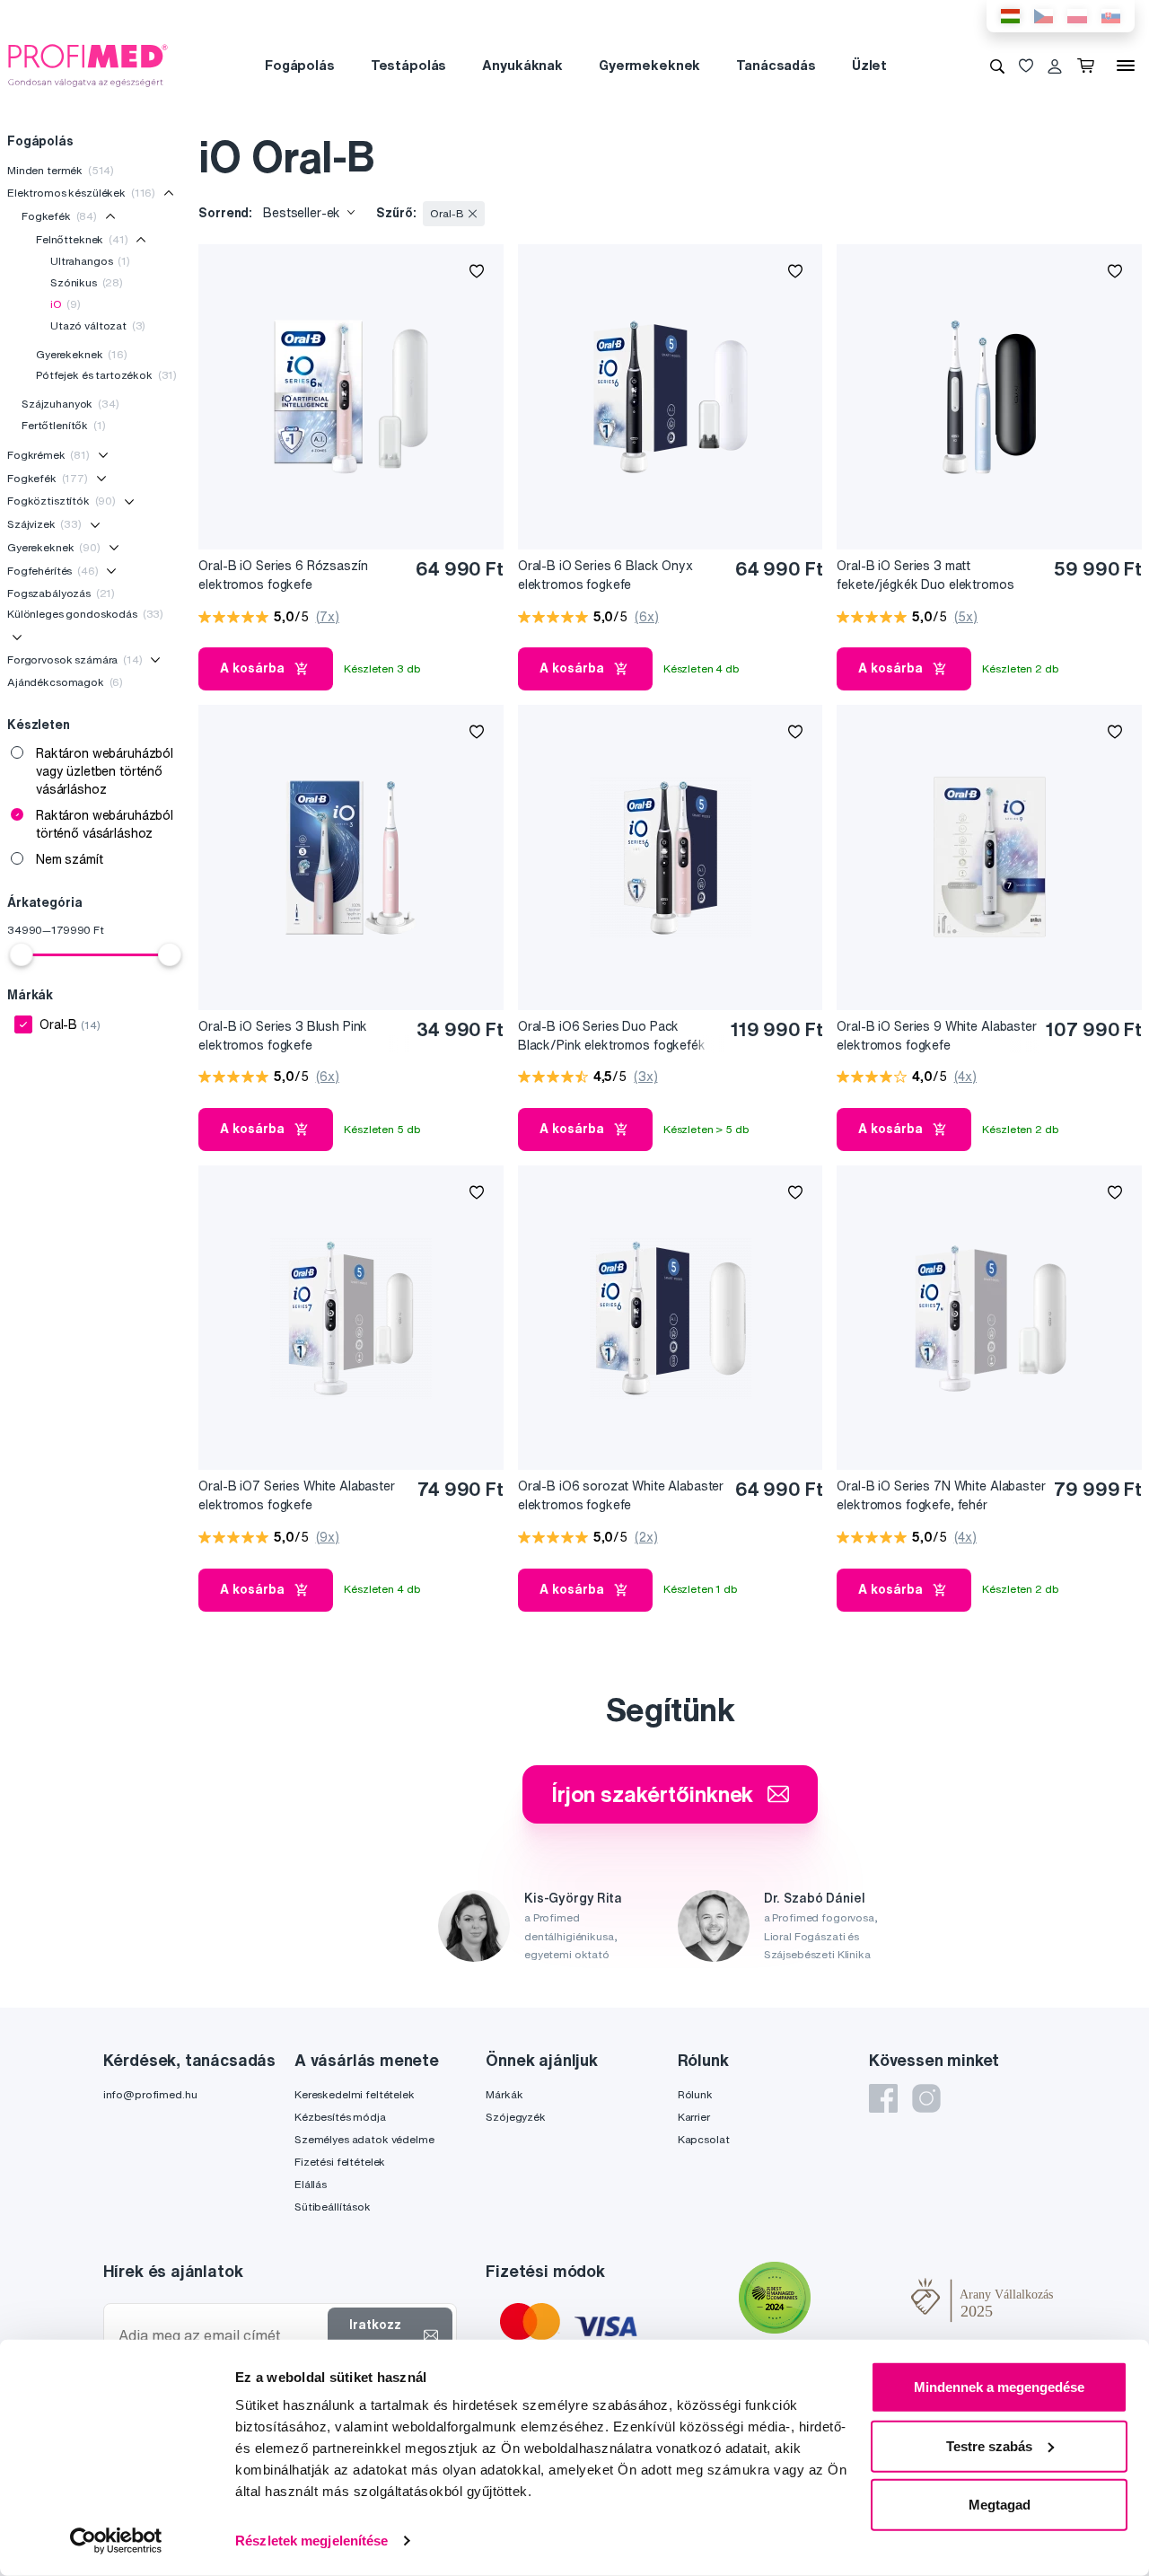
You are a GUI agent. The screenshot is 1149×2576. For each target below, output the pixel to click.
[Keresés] (997, 66)
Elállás (311, 2184)
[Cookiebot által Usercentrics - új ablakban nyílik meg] (116, 2541)
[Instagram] (926, 2098)
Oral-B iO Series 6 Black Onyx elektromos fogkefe (605, 575)
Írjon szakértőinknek (652, 1794)
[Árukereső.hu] (861, 2300)
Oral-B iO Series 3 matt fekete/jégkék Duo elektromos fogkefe (925, 576)
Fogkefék (59, 216)
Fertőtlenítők (64, 425)
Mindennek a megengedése (999, 2387)
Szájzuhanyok (70, 404)
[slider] (22, 954)
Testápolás (409, 65)
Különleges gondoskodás (85, 614)
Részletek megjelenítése (311, 2541)
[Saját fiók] (1055, 66)
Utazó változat (98, 325)
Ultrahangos (90, 261)
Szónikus (87, 282)
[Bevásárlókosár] (1089, 66)
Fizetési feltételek (340, 2162)
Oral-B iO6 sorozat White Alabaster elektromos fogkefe (621, 1495)
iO (66, 304)
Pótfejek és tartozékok (106, 375)
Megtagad (1000, 2505)
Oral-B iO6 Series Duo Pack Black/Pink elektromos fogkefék (612, 1036)
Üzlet (869, 65)
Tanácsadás (776, 65)
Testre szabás (989, 2445)
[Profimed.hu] (88, 65)
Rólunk (695, 2094)
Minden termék (61, 170)
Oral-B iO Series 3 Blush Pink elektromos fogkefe (283, 1036)
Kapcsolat (704, 2139)
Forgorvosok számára (75, 659)
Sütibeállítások (333, 2207)
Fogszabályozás (61, 593)
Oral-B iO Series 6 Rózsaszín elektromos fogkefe (283, 575)
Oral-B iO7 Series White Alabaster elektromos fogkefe (296, 1495)
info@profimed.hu (150, 2094)
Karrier (694, 2117)
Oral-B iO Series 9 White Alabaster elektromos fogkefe (936, 1036)
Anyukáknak (522, 65)
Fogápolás (300, 65)
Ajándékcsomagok (65, 682)
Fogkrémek (48, 455)
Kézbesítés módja (340, 2117)
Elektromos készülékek (81, 193)
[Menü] (1126, 66)
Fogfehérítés (53, 571)
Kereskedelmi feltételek (355, 2094)
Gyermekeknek (649, 65)
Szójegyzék (516, 2117)
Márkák (504, 2094)
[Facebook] (883, 2098)
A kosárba (252, 668)
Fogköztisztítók (61, 501)
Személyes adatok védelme (364, 2139)
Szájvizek (44, 524)
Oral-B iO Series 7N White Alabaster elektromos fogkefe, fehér (941, 1495)
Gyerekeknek (82, 354)
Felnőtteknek (82, 239)
